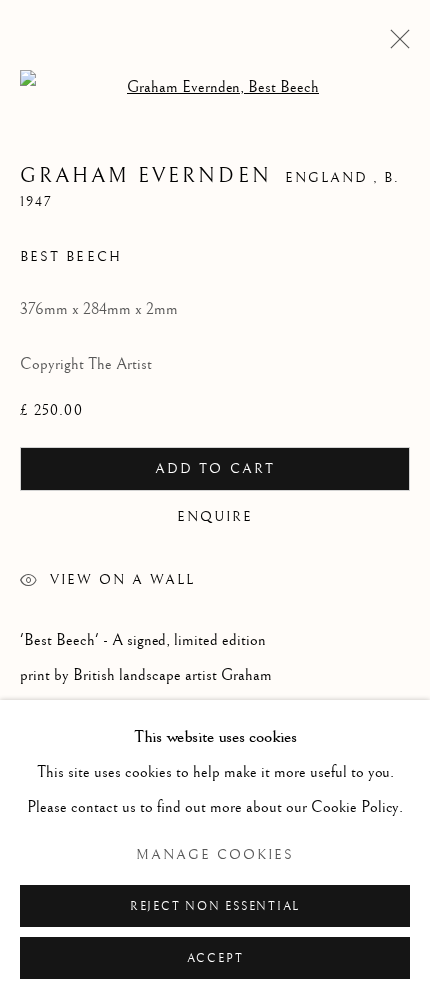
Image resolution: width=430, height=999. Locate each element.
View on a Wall (122, 580)
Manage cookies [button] (215, 855)
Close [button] (395, 45)
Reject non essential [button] (215, 906)
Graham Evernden (146, 176)
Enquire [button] (215, 517)
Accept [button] (215, 958)
